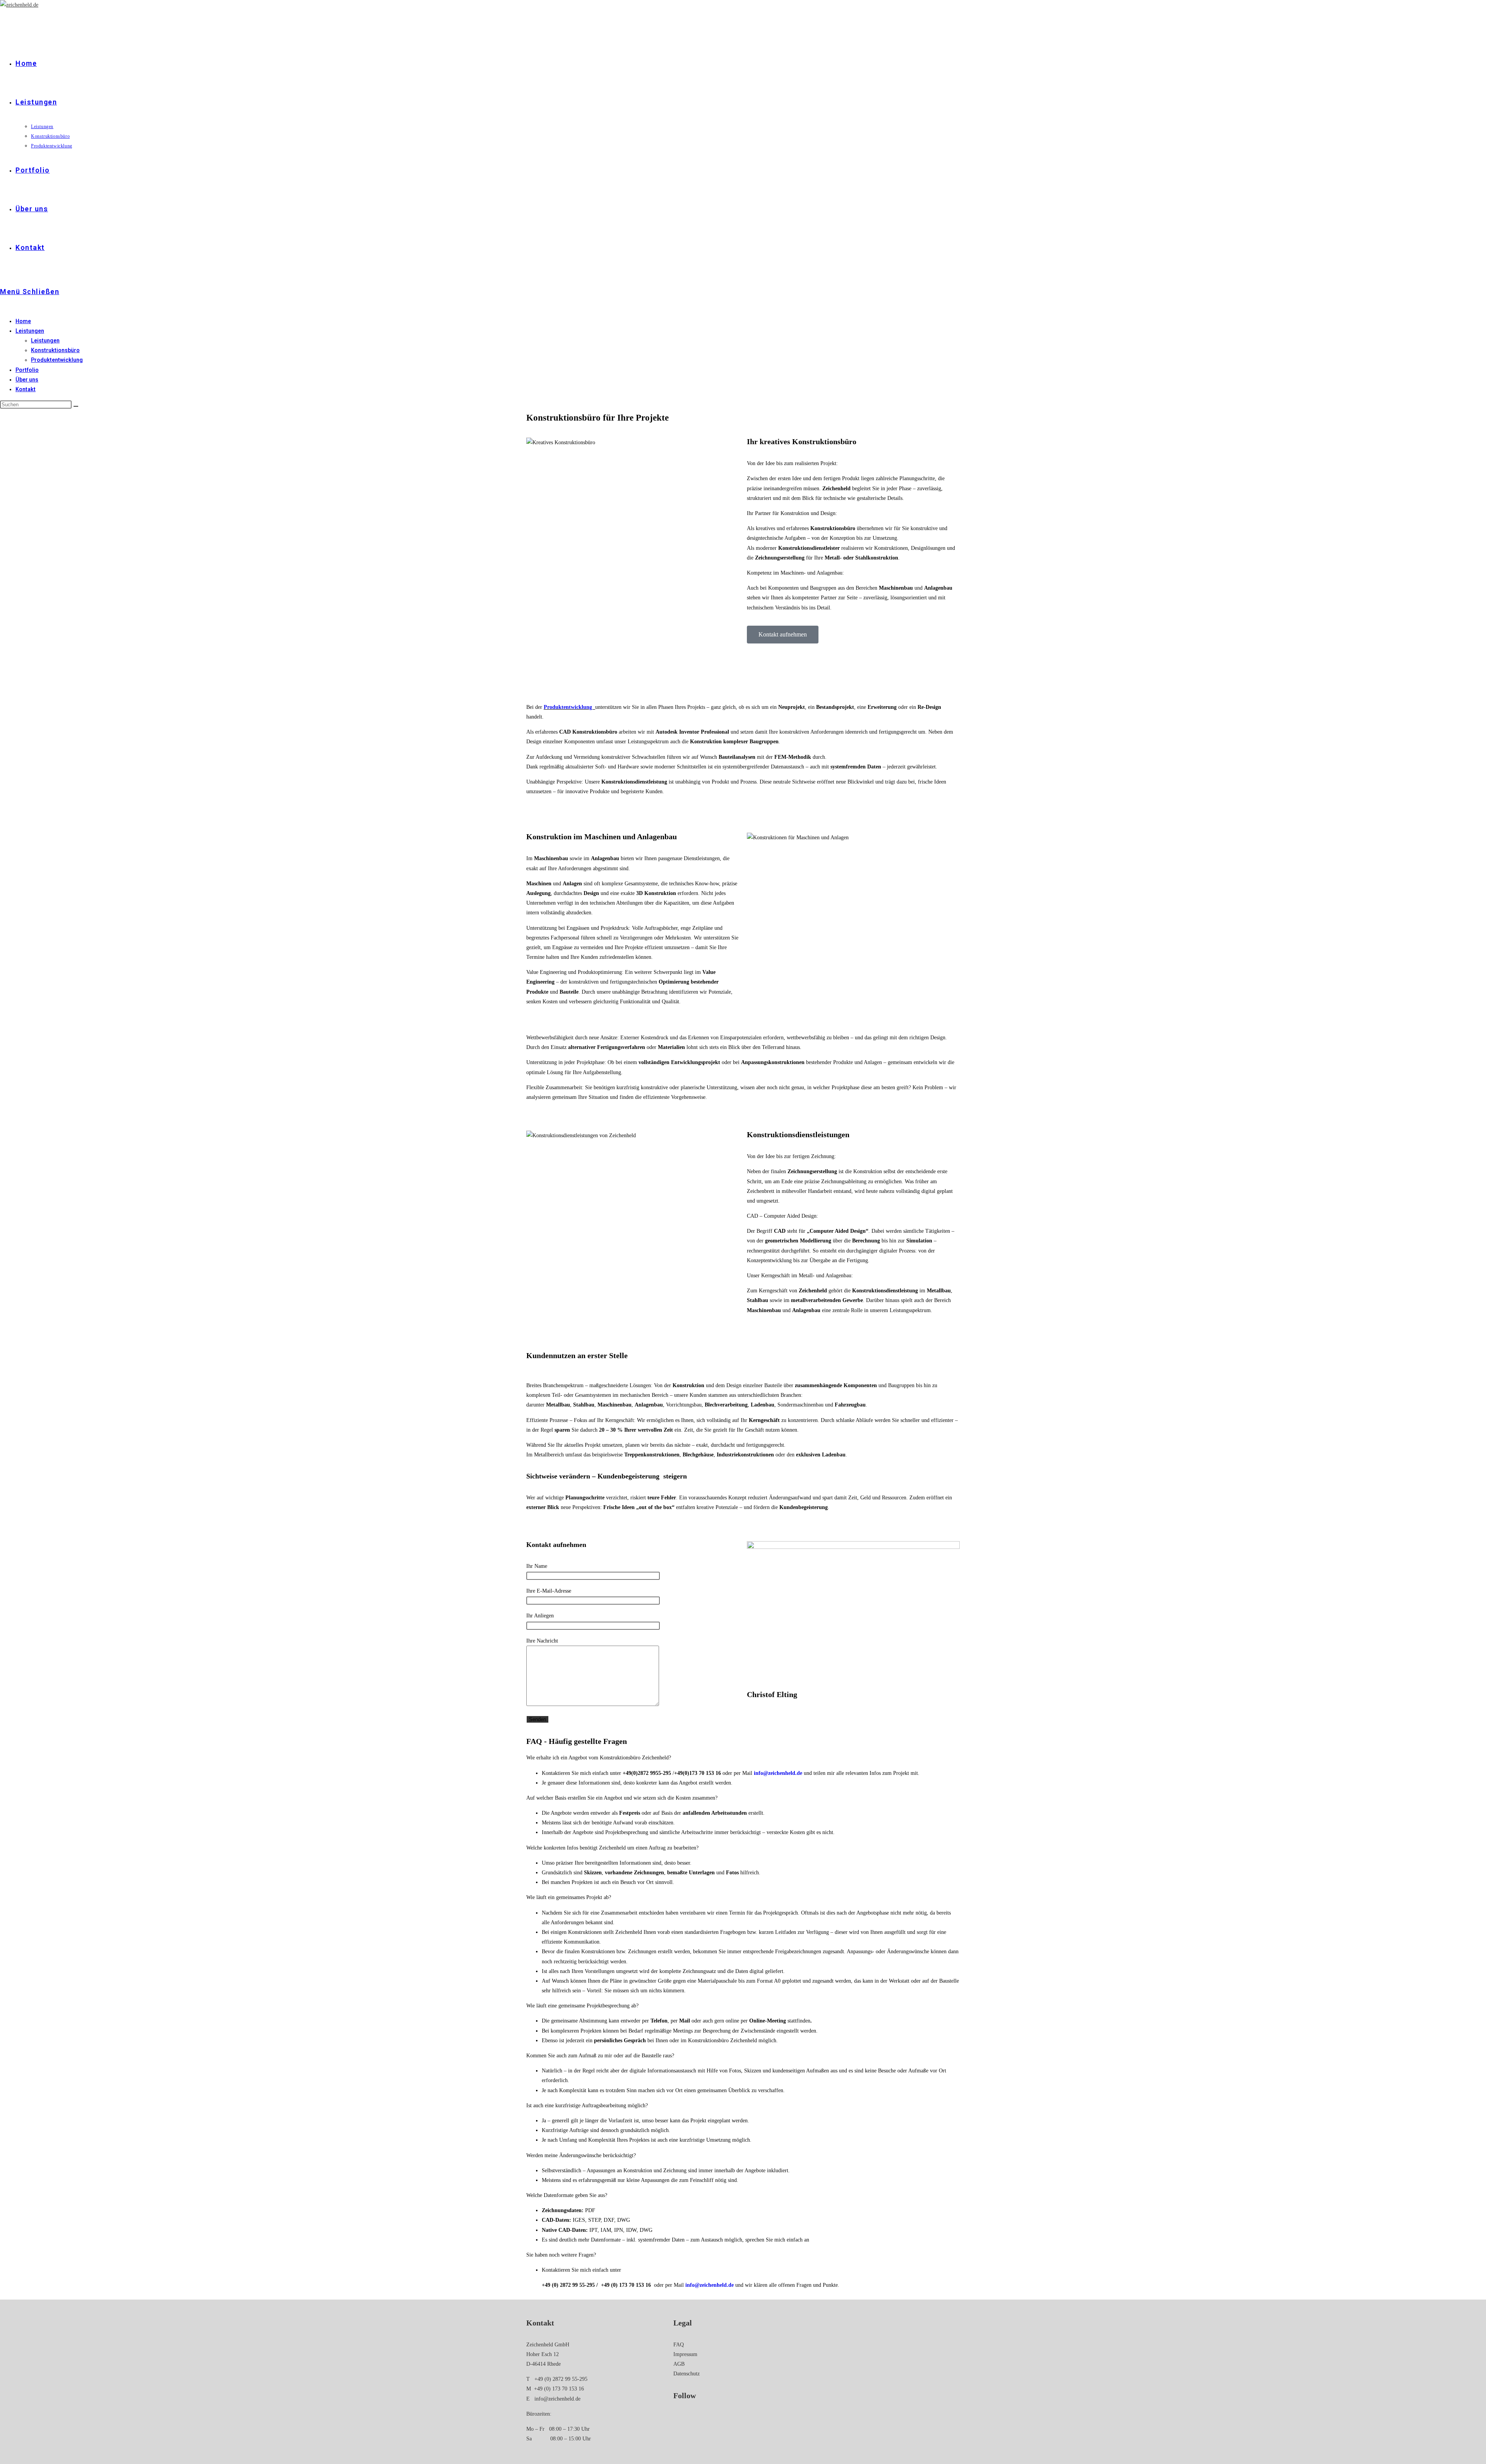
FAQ (679, 2345)
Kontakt (26, 389)
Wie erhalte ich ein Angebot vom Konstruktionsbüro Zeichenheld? (599, 1758)
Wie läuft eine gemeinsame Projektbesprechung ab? (582, 2006)
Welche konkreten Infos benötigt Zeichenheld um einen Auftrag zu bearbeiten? (612, 1848)
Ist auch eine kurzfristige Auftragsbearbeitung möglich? (587, 2106)
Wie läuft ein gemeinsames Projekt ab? (569, 1897)
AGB (679, 2364)
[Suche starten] (76, 406)
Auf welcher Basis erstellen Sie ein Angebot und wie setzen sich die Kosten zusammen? (622, 1798)
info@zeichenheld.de (557, 2399)
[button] (743, 1758)
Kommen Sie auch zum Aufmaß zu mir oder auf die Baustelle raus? (600, 2056)
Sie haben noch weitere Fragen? (561, 2255)
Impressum (685, 2354)
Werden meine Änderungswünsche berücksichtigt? (581, 2155)
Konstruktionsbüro (55, 350)
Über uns (27, 380)
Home (23, 321)
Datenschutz (687, 2374)
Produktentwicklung (57, 360)
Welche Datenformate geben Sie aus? (567, 2195)
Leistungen (30, 331)
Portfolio (27, 370)
